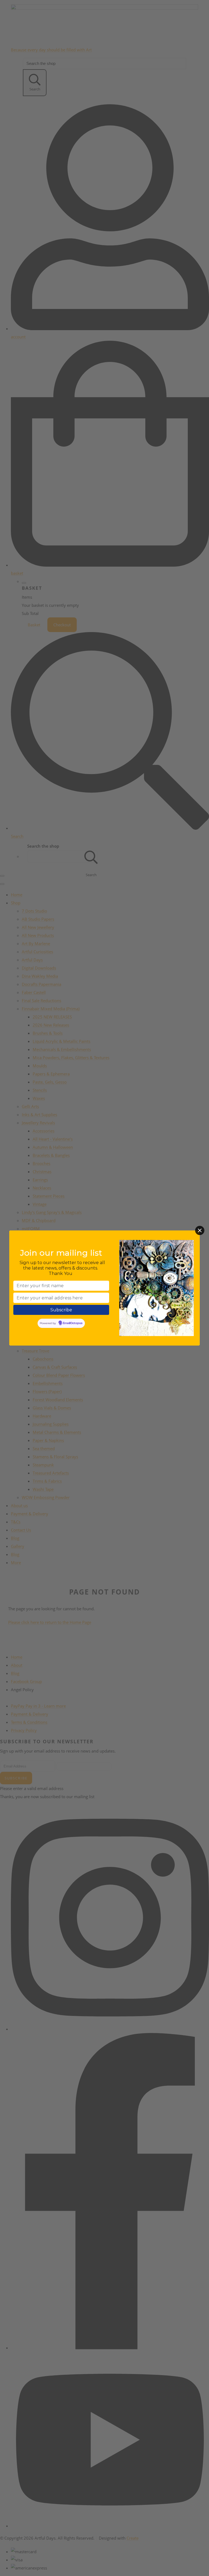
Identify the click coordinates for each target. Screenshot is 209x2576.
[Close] (200, 1230)
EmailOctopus (73, 1323)
